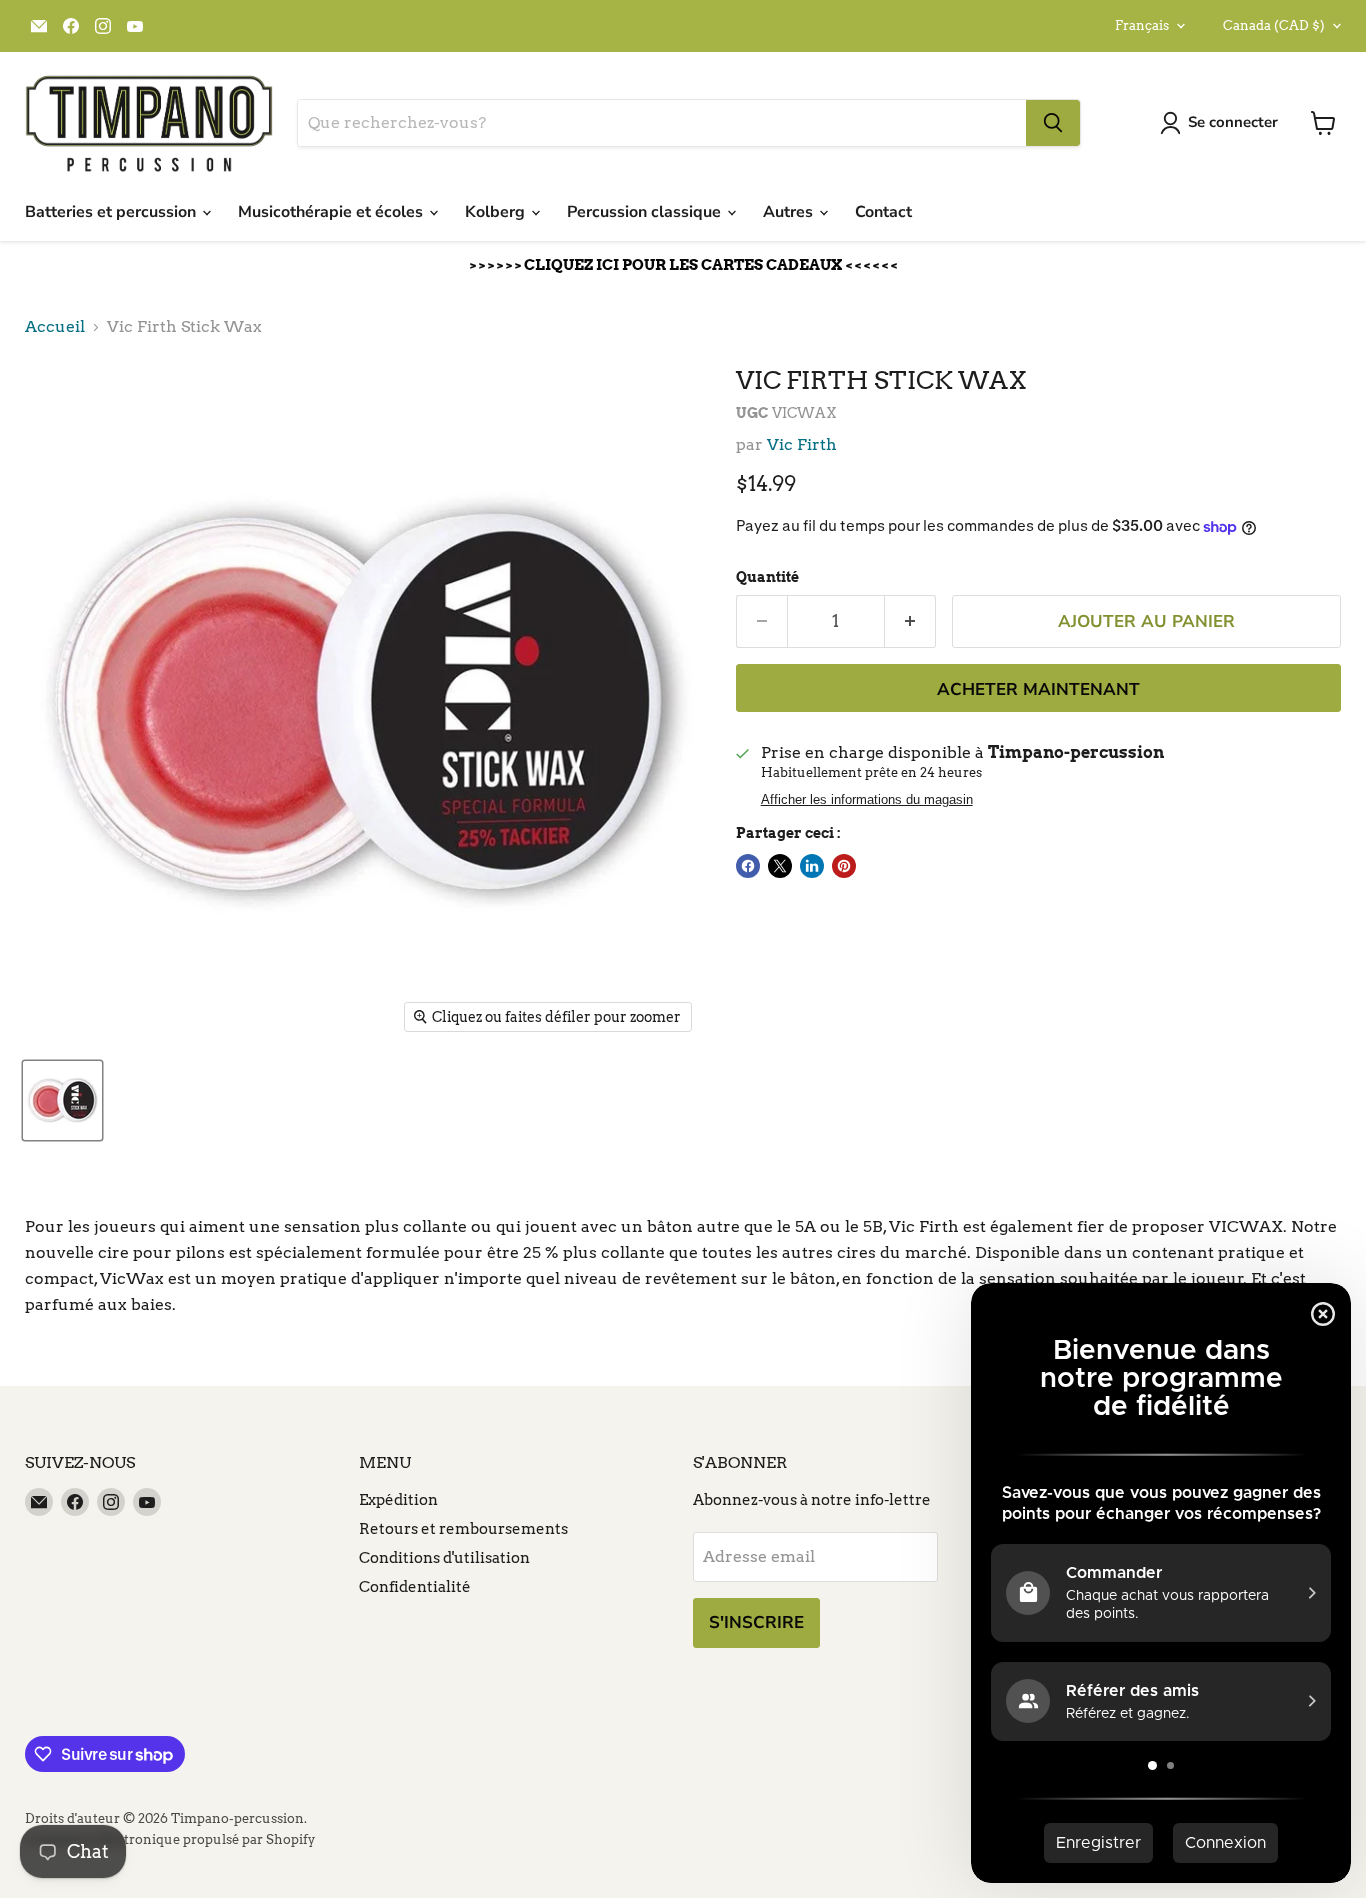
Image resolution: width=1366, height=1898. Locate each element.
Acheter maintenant (1038, 689)
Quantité (767, 577)
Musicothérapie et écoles (332, 212)
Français (1142, 25)
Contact (883, 212)
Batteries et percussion (112, 212)
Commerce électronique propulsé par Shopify (170, 1839)
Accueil (55, 327)
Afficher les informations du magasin (867, 800)
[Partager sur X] (780, 866)
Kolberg (497, 212)
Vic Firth (802, 444)
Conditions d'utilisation (444, 1558)
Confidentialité (415, 1587)
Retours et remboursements (463, 1529)
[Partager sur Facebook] (748, 866)
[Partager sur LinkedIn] (812, 866)
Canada (1274, 25)
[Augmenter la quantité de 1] (910, 622)
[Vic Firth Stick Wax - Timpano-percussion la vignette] (62, 1100)
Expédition (398, 1500)
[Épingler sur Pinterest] (844, 866)
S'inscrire (756, 1622)
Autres (790, 212)
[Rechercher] (1053, 123)
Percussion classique (646, 212)
